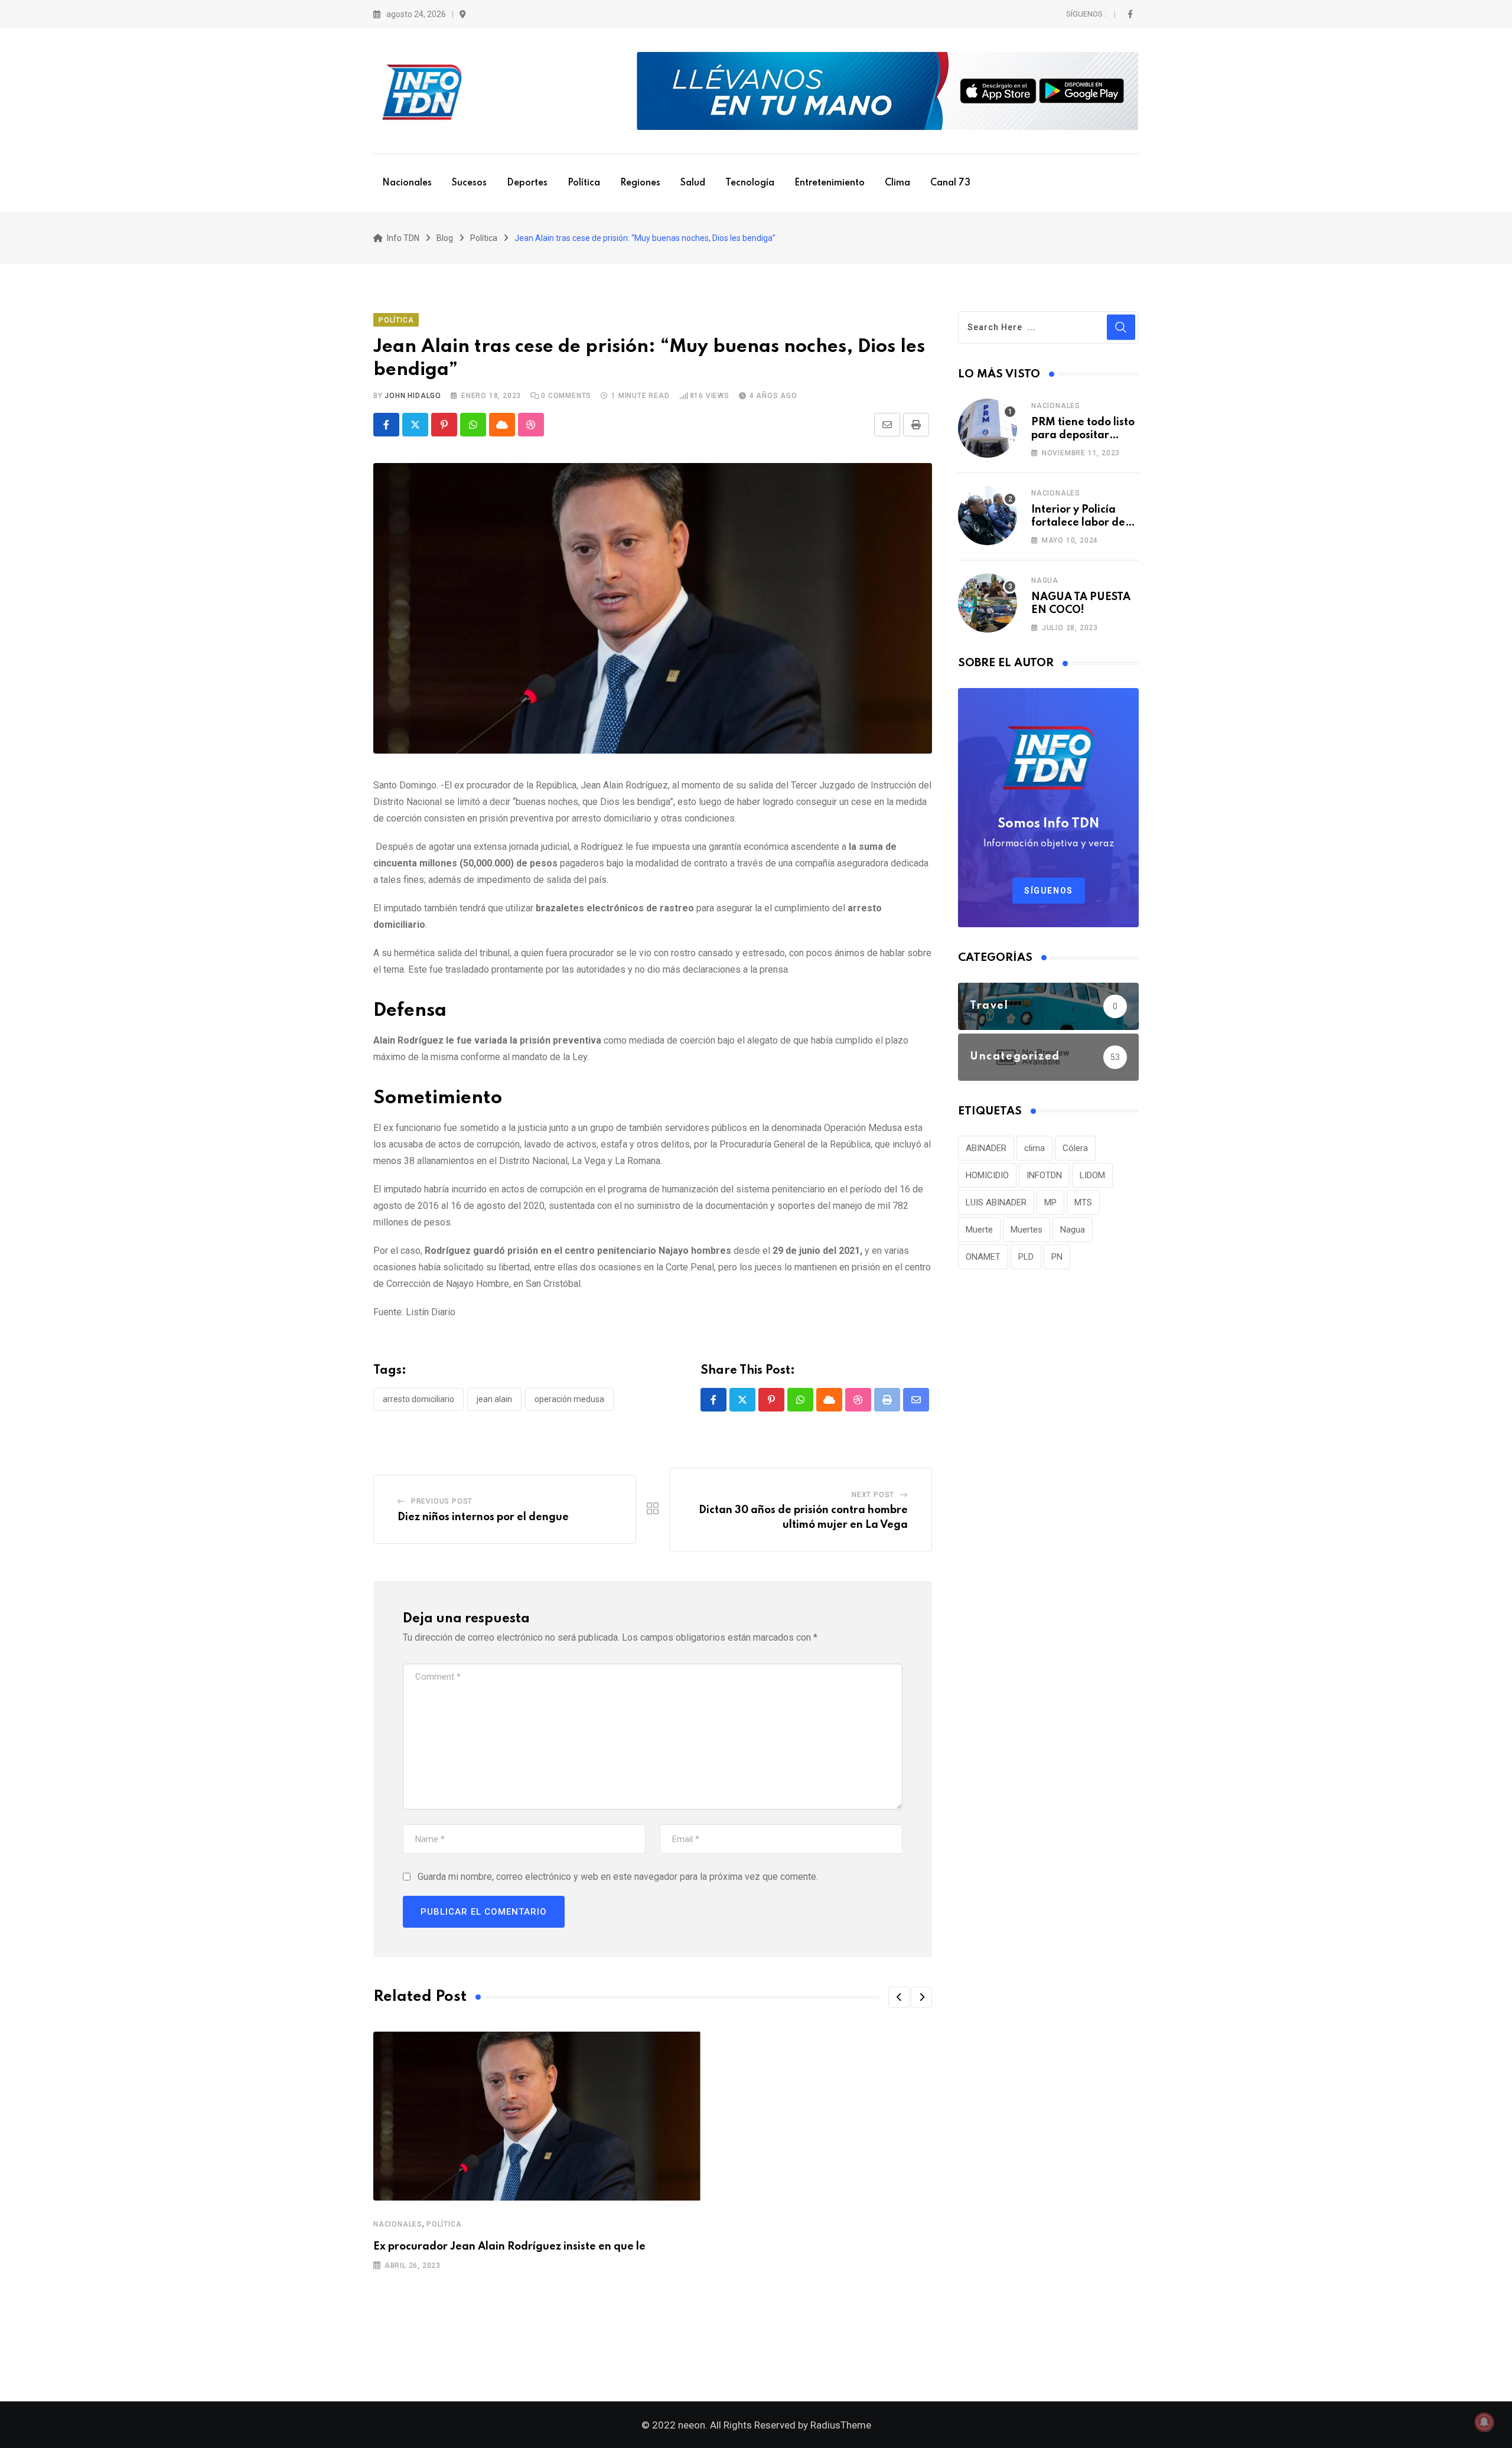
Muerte (979, 1230)
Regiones (640, 183)
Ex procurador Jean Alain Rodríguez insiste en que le (509, 2247)
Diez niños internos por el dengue (484, 1517)
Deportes (527, 183)
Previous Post (442, 1501)
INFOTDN (1044, 1175)
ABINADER (986, 1148)
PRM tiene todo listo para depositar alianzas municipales (1085, 436)
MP (1050, 1202)
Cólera (1075, 1148)
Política (584, 183)
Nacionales (407, 183)
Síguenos (1049, 891)
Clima (897, 183)
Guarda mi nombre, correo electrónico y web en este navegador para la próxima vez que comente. (618, 1877)
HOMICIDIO (987, 1175)
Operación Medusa (569, 1399)
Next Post (873, 1495)
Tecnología (750, 183)
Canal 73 (950, 183)
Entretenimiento (830, 183)
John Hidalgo (413, 396)
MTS (1083, 1202)
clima (1034, 1148)
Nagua (1045, 581)
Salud (693, 183)
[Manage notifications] (1484, 2422)
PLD (1026, 1257)
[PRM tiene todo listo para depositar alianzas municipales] (988, 428)
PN (1057, 1257)
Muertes (1027, 1230)
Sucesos (469, 183)
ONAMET (983, 1257)
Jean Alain (494, 1399)
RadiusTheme (841, 2425)
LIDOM (1092, 1175)
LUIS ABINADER (996, 1202)
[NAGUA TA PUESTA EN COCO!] (988, 603)
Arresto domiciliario (418, 1399)
